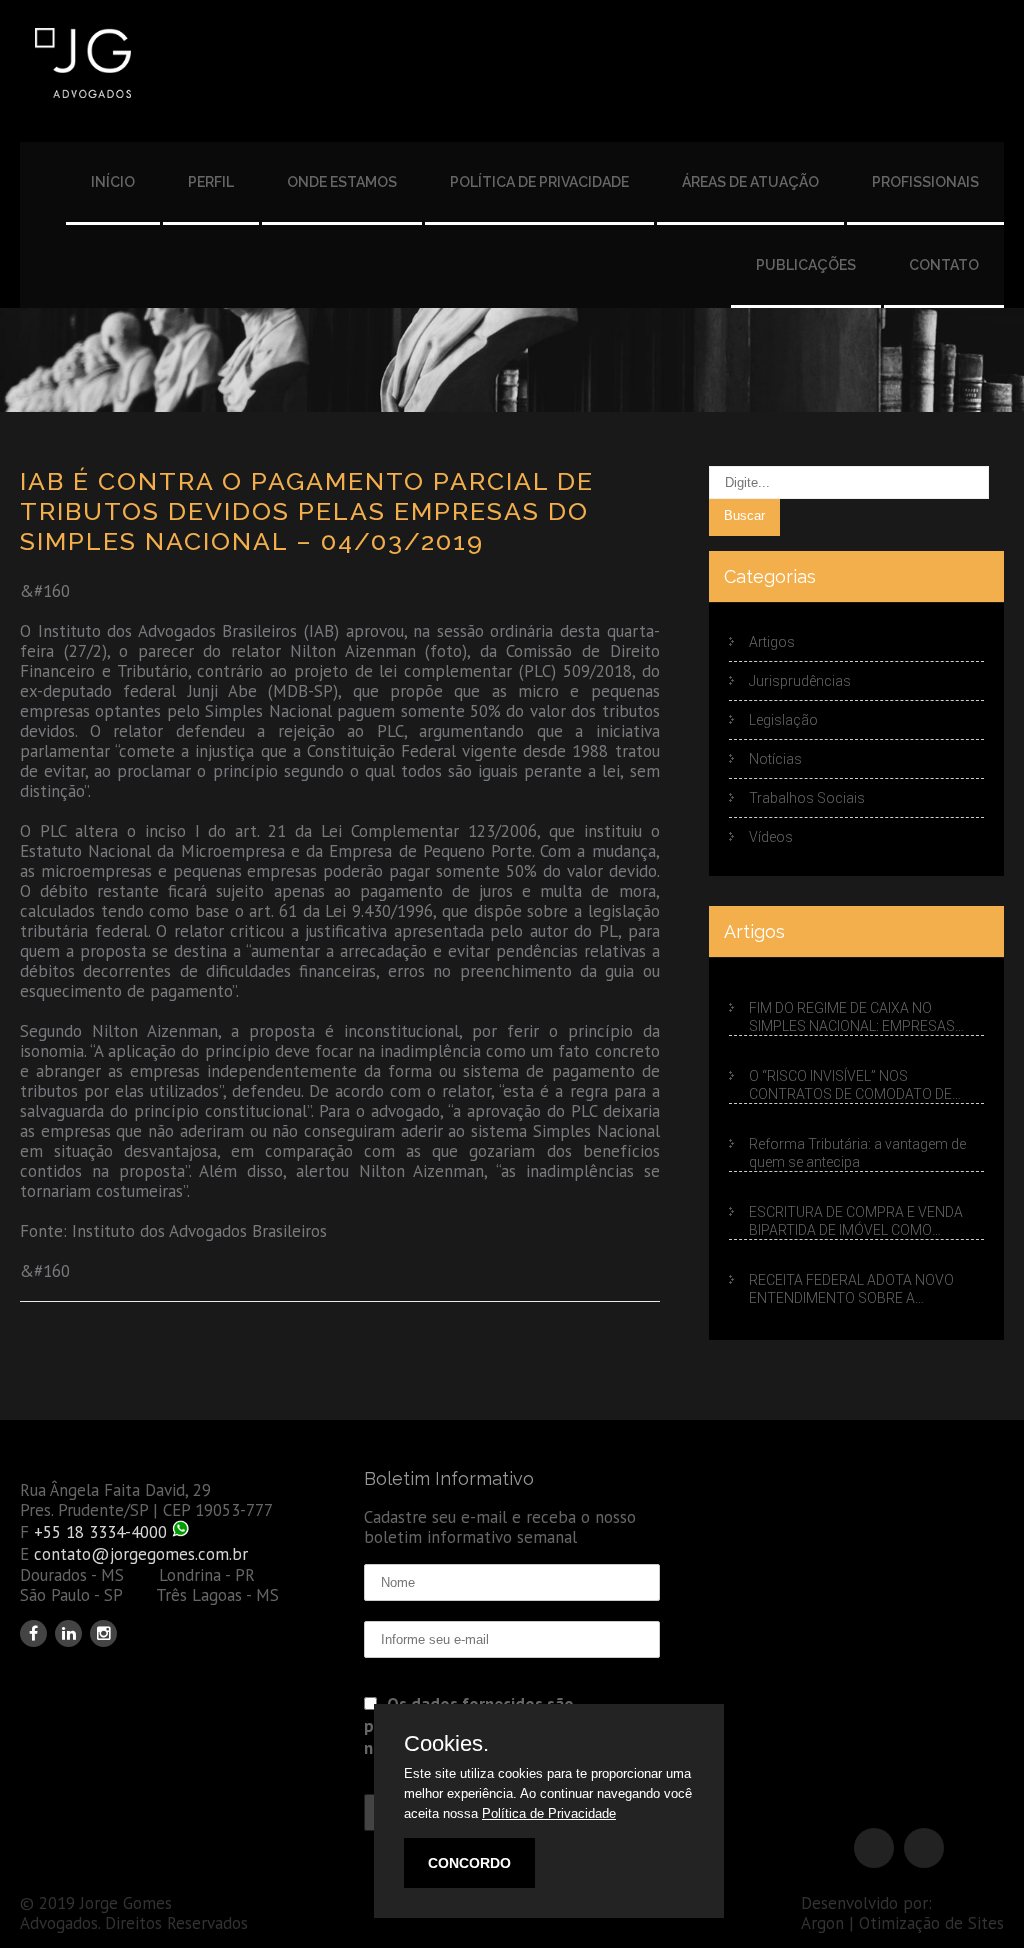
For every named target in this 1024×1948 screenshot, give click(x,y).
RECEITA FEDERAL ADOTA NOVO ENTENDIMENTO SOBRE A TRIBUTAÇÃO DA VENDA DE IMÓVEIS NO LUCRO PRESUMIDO (864, 1289)
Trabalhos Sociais (807, 798)
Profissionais (925, 182)
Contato (944, 265)
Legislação (783, 720)
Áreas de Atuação (750, 182)
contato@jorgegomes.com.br (141, 1554)
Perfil (211, 182)
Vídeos (771, 837)
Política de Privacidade (539, 182)
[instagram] (103, 1633)
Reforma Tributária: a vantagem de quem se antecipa (857, 1153)
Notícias (775, 759)
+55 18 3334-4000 (100, 1532)
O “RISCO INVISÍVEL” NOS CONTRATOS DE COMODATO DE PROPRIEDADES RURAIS (850, 1086)
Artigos (772, 642)
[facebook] (33, 1633)
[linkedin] (68, 1633)
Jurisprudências (800, 681)
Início (113, 182)
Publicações (806, 265)
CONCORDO (469, 1863)
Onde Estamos (342, 182)
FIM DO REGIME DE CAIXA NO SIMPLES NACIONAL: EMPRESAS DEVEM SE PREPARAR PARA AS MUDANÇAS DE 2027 (852, 1018)
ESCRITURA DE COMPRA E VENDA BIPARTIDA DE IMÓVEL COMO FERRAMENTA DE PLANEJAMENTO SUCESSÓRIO (859, 1222)
